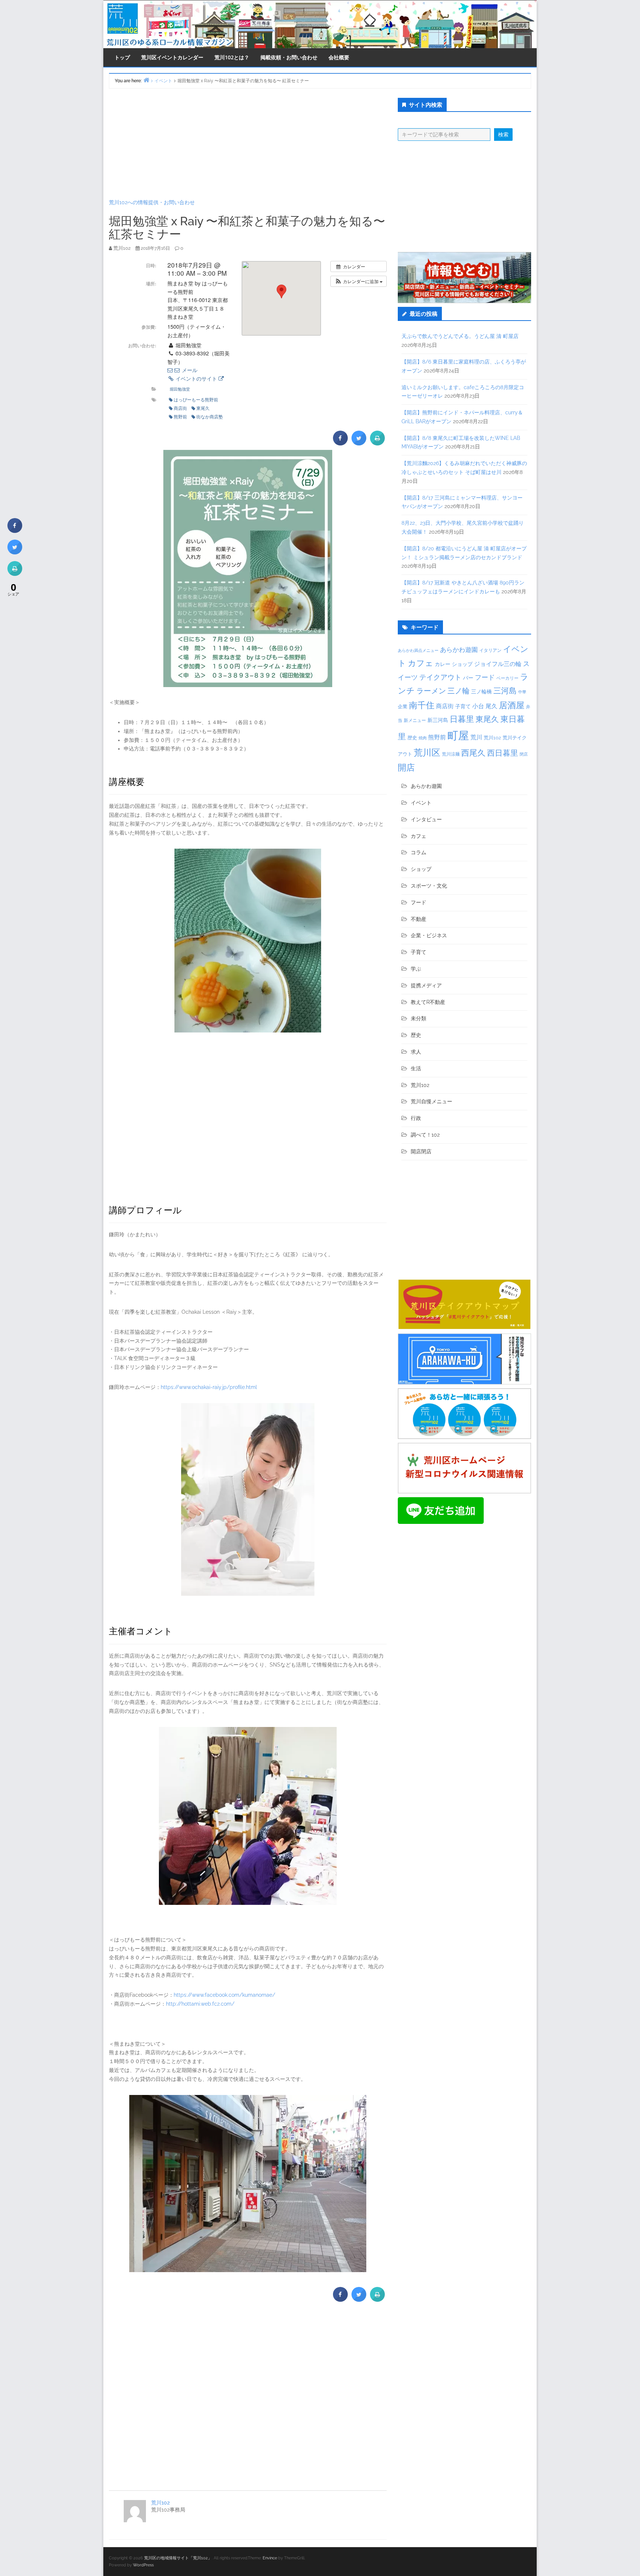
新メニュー (415, 720)
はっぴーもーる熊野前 (196, 399)
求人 (416, 1052)
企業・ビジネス (429, 935)
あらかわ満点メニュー (418, 650)
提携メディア (426, 985)
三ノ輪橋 (481, 692)
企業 (403, 706)
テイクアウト (440, 677)
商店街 (180, 408)
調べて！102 (425, 1135)
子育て (463, 706)
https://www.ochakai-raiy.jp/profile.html (209, 1387)
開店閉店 (421, 1151)
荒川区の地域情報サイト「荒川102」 (178, 2558)
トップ (122, 57)
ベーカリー (507, 678)
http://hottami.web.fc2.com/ (200, 2004)
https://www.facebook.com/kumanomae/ (224, 1995)
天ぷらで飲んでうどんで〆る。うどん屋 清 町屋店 (460, 336)
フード (485, 677)
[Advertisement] (248, 143)
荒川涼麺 (451, 754)
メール (189, 370)
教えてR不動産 (428, 1002)
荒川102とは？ (232, 57)
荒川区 (427, 752)
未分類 (419, 1018)
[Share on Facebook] (340, 443)
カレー (443, 664)
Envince (270, 2558)
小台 (478, 706)
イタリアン (490, 650)
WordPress (143, 2565)
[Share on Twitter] (359, 443)
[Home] (146, 80)
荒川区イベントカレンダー (172, 57)
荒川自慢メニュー (431, 1101)
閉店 (524, 754)
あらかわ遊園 (459, 650)
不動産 (419, 919)
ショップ (462, 664)
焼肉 (423, 738)
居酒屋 (512, 705)
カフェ (421, 663)
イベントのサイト (196, 378)
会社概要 (339, 57)
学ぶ (416, 969)
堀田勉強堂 (180, 389)
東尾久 (203, 408)
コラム (419, 852)
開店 (406, 767)
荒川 (476, 737)
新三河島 (438, 720)
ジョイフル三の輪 (498, 664)
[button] (359, 281)
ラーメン (431, 691)
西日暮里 (503, 753)
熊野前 (180, 416)
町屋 (458, 735)
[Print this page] (377, 443)
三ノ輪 (459, 691)
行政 (416, 1118)
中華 (522, 692)
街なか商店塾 (210, 416)
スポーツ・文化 (429, 886)
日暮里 (462, 719)
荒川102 (160, 2503)
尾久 (491, 706)
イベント (421, 803)
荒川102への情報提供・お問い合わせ (152, 202)
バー (468, 678)
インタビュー (426, 819)
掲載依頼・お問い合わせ (289, 57)
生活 (416, 1068)
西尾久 (473, 753)
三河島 (505, 691)
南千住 (422, 705)
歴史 (412, 738)
